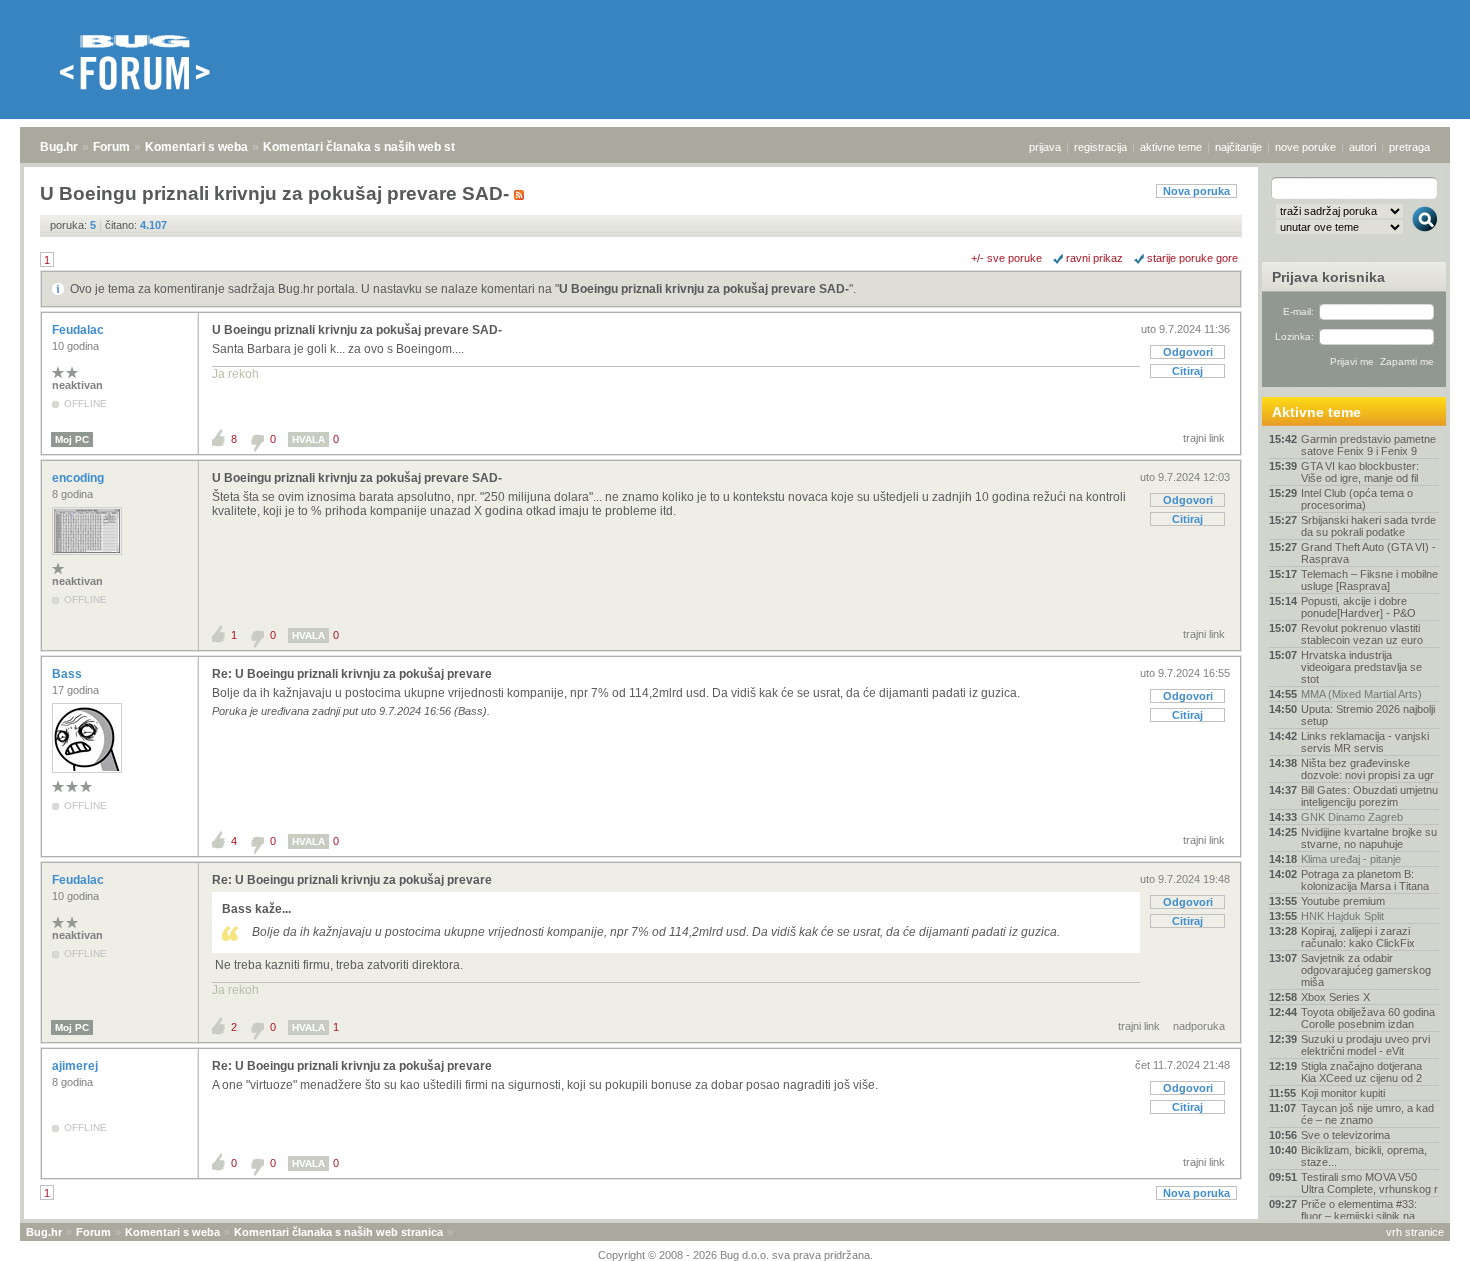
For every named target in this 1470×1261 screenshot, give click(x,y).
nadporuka (1199, 1026)
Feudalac (79, 330)
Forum (111, 147)
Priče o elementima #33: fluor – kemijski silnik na (1359, 1210)
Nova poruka (1196, 191)
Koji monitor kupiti (1343, 1093)
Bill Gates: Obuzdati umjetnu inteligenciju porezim (1369, 796)
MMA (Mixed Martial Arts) (1361, 694)
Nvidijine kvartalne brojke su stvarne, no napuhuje (1369, 838)
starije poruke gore (1192, 258)
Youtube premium (1343, 901)
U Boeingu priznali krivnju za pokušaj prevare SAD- (704, 289)
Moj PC (72, 439)
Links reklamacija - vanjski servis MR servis (1365, 742)
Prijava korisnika (1328, 277)
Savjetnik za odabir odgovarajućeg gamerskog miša (1366, 970)
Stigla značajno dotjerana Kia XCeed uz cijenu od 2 (1361, 1072)
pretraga (1409, 147)
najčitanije (1238, 147)
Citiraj (1187, 371)
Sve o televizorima (1345, 1135)
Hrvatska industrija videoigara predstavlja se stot (1361, 667)
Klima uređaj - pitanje (1351, 859)
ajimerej (76, 1066)
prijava (1045, 147)
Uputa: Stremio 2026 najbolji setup (1368, 715)
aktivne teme (1171, 147)
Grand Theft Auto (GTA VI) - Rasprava (1368, 553)
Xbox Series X (1335, 997)
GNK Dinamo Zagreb (1352, 817)
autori (1362, 147)
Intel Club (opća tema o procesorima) (1357, 499)
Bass (68, 674)
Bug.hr (59, 147)
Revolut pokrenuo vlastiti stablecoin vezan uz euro (1362, 634)
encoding (79, 478)
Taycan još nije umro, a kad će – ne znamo (1367, 1114)
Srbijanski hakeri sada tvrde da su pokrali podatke (1368, 526)
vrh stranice (1415, 1232)
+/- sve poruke (1006, 258)
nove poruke (1305, 147)
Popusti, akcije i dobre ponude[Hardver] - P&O (1358, 607)
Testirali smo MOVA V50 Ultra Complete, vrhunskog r (1369, 1183)
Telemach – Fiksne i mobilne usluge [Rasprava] (1369, 580)
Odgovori (1188, 352)
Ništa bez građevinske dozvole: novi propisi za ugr (1367, 769)
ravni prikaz (1094, 258)
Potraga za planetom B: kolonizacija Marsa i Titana (1365, 880)
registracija (1100, 147)
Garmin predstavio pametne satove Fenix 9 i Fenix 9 (1368, 445)
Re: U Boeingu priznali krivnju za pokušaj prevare (352, 674)
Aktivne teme (1316, 412)
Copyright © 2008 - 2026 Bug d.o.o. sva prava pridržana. (735, 1255)
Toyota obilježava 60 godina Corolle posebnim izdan (1368, 1018)
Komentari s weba (196, 147)
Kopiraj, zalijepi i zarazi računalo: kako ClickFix (1358, 937)
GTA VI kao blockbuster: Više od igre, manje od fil (1360, 472)
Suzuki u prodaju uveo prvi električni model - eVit (1365, 1045)
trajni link (1204, 438)
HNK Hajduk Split (1342, 916)
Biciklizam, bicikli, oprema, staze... (1364, 1156)
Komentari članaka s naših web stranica (377, 147)
